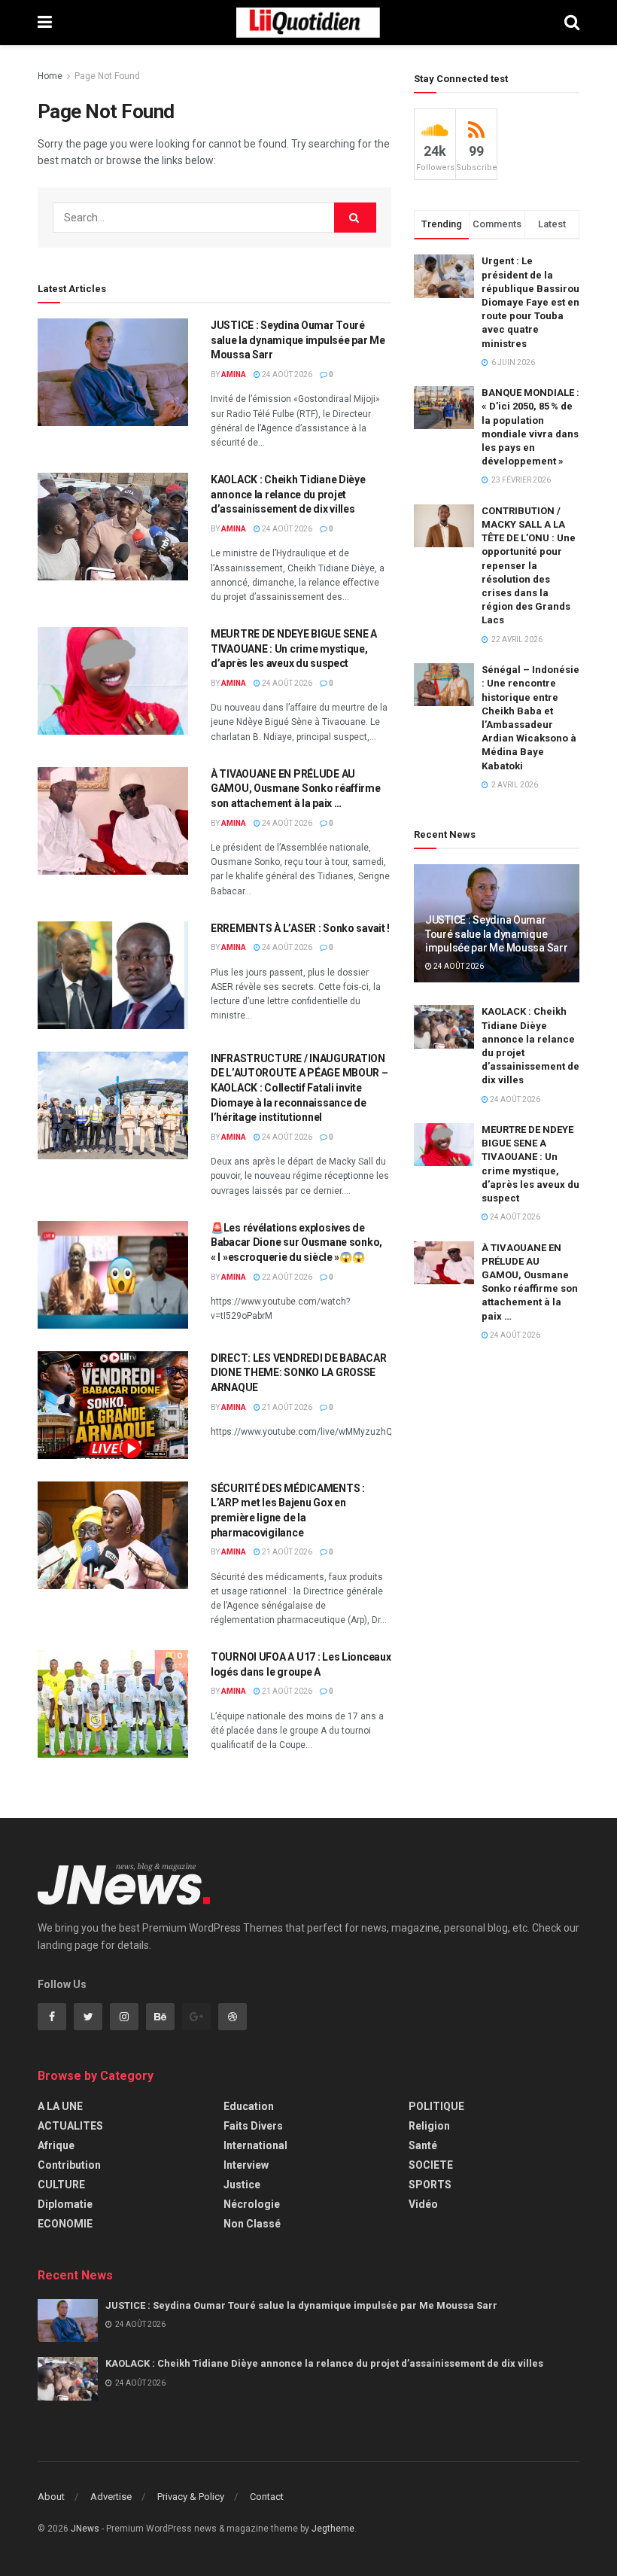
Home (50, 76)
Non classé (252, 2224)
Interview (246, 2165)
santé (423, 2145)
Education (249, 2106)
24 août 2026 (286, 375)
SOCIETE (431, 2165)
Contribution (69, 2165)
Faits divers (253, 2126)
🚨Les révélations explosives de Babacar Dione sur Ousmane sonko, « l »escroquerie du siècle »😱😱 (296, 1242)
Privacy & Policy (191, 2497)
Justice (242, 2185)
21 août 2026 (286, 1407)
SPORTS (430, 2185)
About (51, 2497)
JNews (85, 2529)
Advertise (111, 2497)
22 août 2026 (286, 1277)
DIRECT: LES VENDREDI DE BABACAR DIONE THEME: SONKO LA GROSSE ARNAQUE (298, 1373)
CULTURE (61, 2185)
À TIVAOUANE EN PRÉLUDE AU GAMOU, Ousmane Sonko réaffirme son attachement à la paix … (296, 789)
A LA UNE (60, 2106)
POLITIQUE (436, 2106)
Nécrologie (252, 2204)
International (255, 2145)
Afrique (56, 2145)
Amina (234, 375)
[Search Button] (355, 218)
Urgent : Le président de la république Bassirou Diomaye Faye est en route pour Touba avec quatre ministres (530, 302)
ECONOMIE (65, 2224)
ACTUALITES (70, 2126)
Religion (429, 2126)
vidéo (423, 2204)
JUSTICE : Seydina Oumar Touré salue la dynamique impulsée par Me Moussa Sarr (298, 340)
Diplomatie (65, 2204)
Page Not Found (107, 76)
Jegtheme (333, 2529)
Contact (267, 2497)
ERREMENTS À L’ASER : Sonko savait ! (300, 928)
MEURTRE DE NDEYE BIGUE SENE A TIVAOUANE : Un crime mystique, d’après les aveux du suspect (294, 649)
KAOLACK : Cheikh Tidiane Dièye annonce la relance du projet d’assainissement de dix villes (288, 494)
